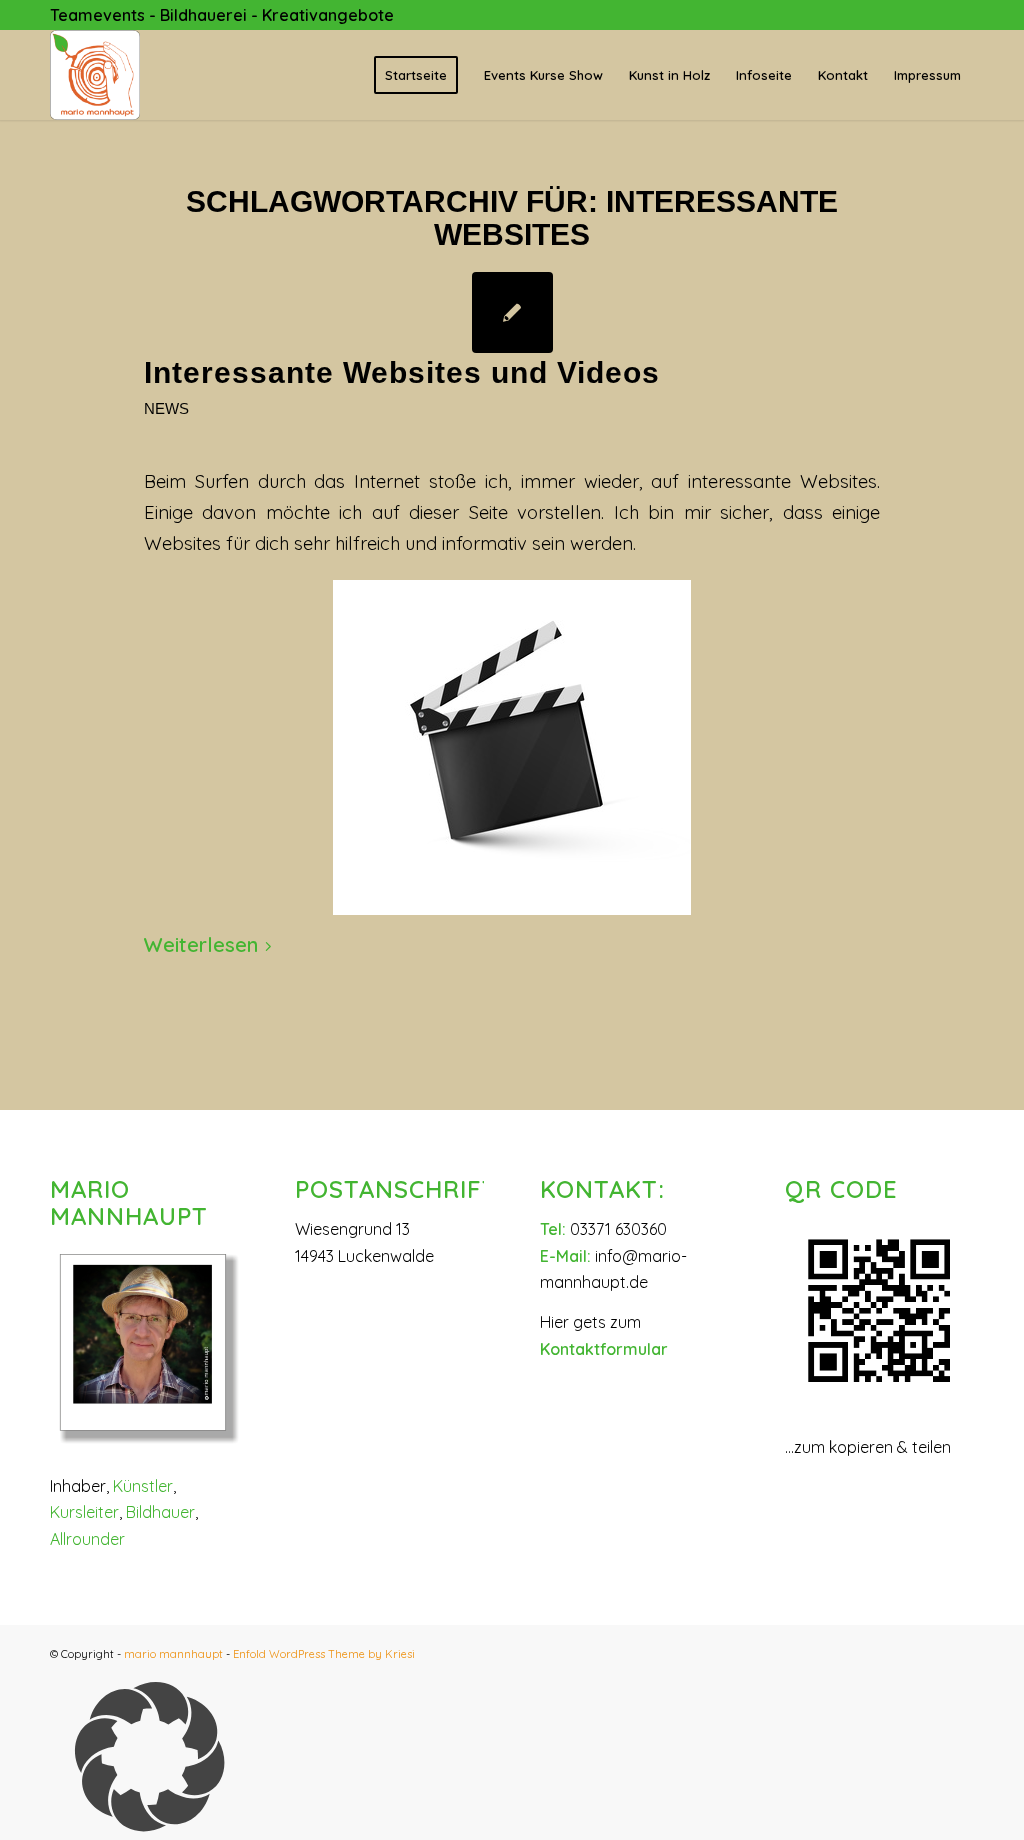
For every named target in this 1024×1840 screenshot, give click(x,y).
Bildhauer (160, 1512)
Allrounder (87, 1539)
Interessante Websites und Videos (402, 372)
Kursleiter (84, 1512)
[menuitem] (416, 75)
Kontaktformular (604, 1349)
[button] (512, 1760)
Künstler (143, 1486)
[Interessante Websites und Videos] (512, 312)
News (166, 409)
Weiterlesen (201, 944)
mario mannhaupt (173, 1654)
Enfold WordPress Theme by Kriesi (324, 1654)
